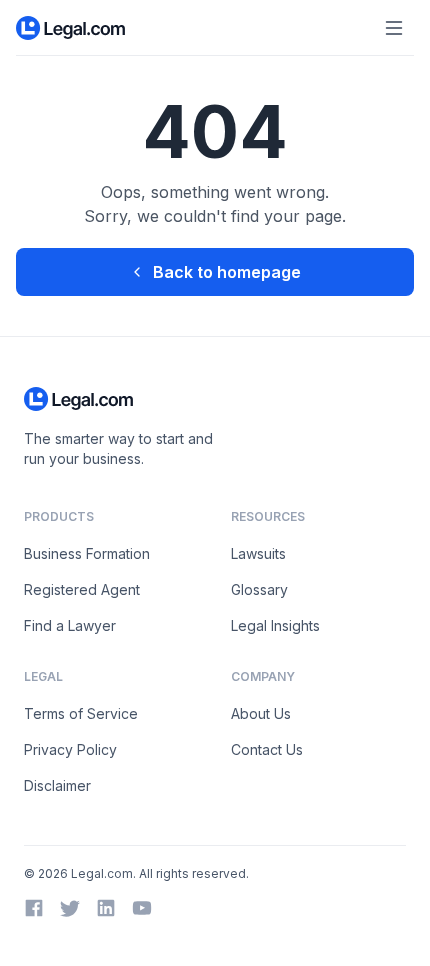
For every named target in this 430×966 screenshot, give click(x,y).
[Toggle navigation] (394, 28)
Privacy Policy (70, 749)
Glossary (259, 589)
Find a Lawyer (70, 625)
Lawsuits (258, 553)
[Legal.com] (71, 28)
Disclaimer (57, 785)
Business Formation (87, 553)
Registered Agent (82, 589)
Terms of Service (81, 713)
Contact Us (267, 749)
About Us (261, 713)
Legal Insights (275, 625)
